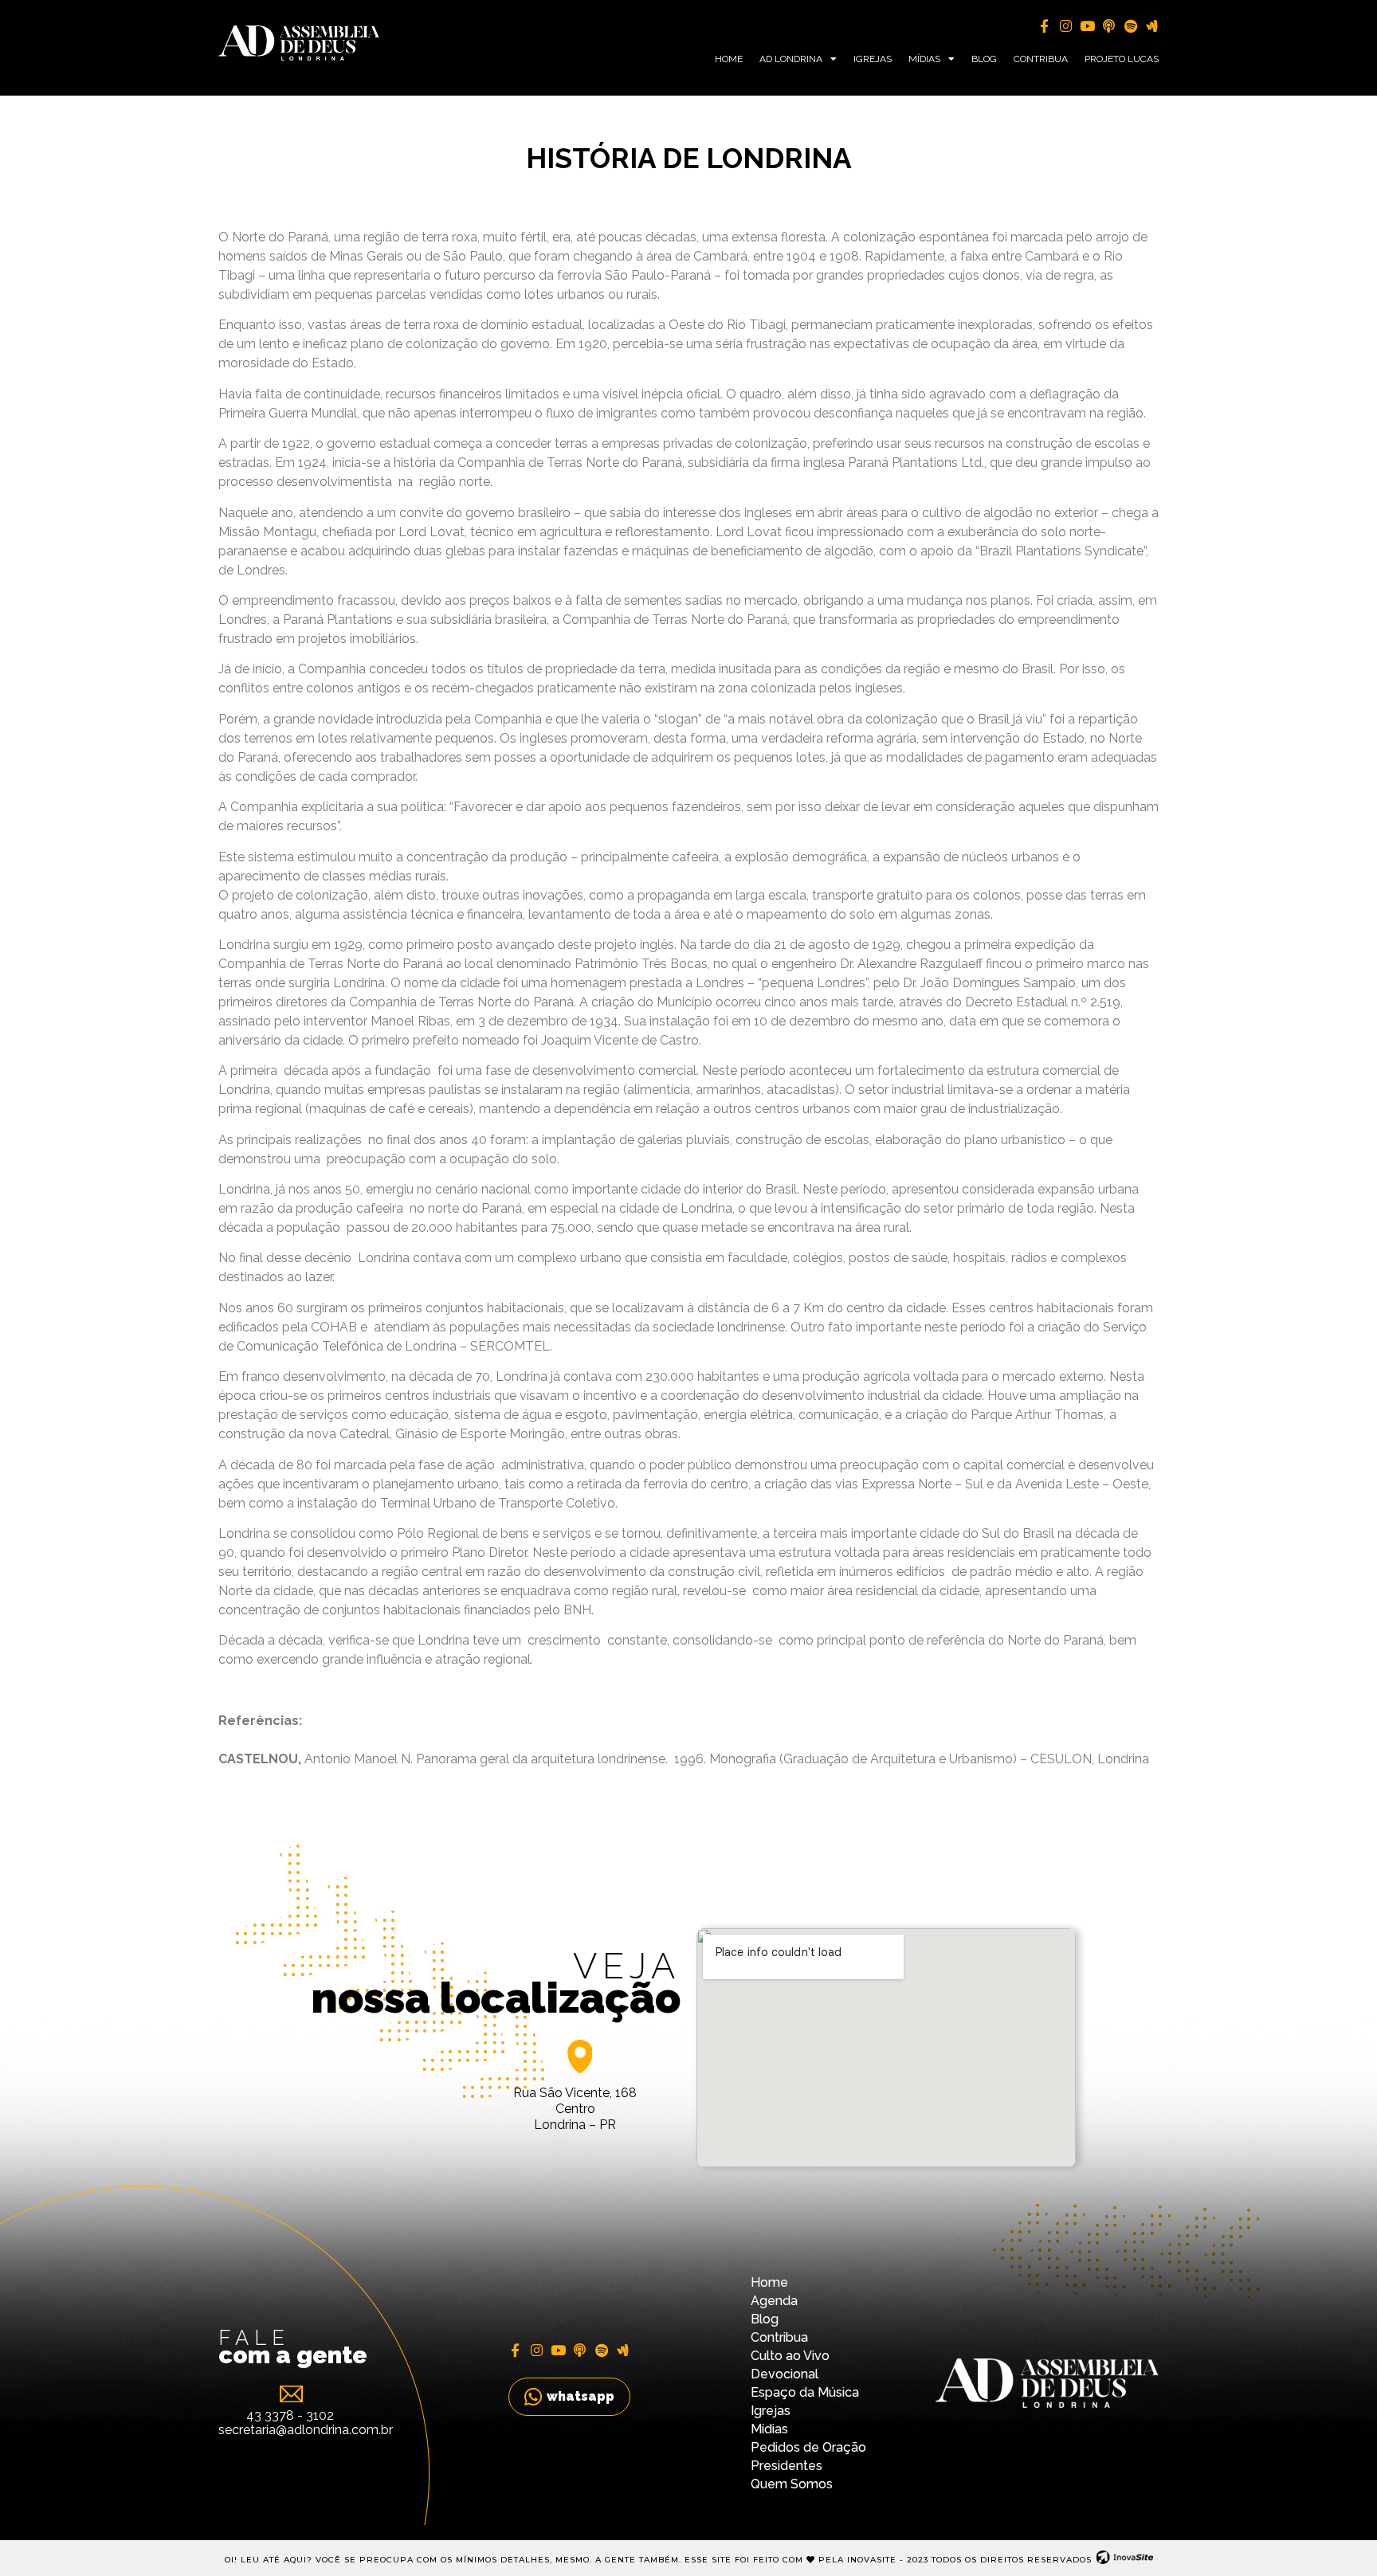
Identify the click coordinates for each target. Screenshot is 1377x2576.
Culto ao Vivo (790, 2356)
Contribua (1041, 59)
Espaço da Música (805, 2392)
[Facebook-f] (1044, 26)
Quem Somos (792, 2484)
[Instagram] (1066, 26)
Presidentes (787, 2466)
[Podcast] (1109, 26)
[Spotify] (1130, 26)
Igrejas (873, 59)
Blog (984, 59)
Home (729, 59)
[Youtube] (1087, 26)
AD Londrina (791, 59)
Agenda (774, 2301)
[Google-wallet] (1152, 26)
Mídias (924, 59)
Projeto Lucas (1122, 59)
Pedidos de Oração (808, 2447)
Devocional (785, 2374)
